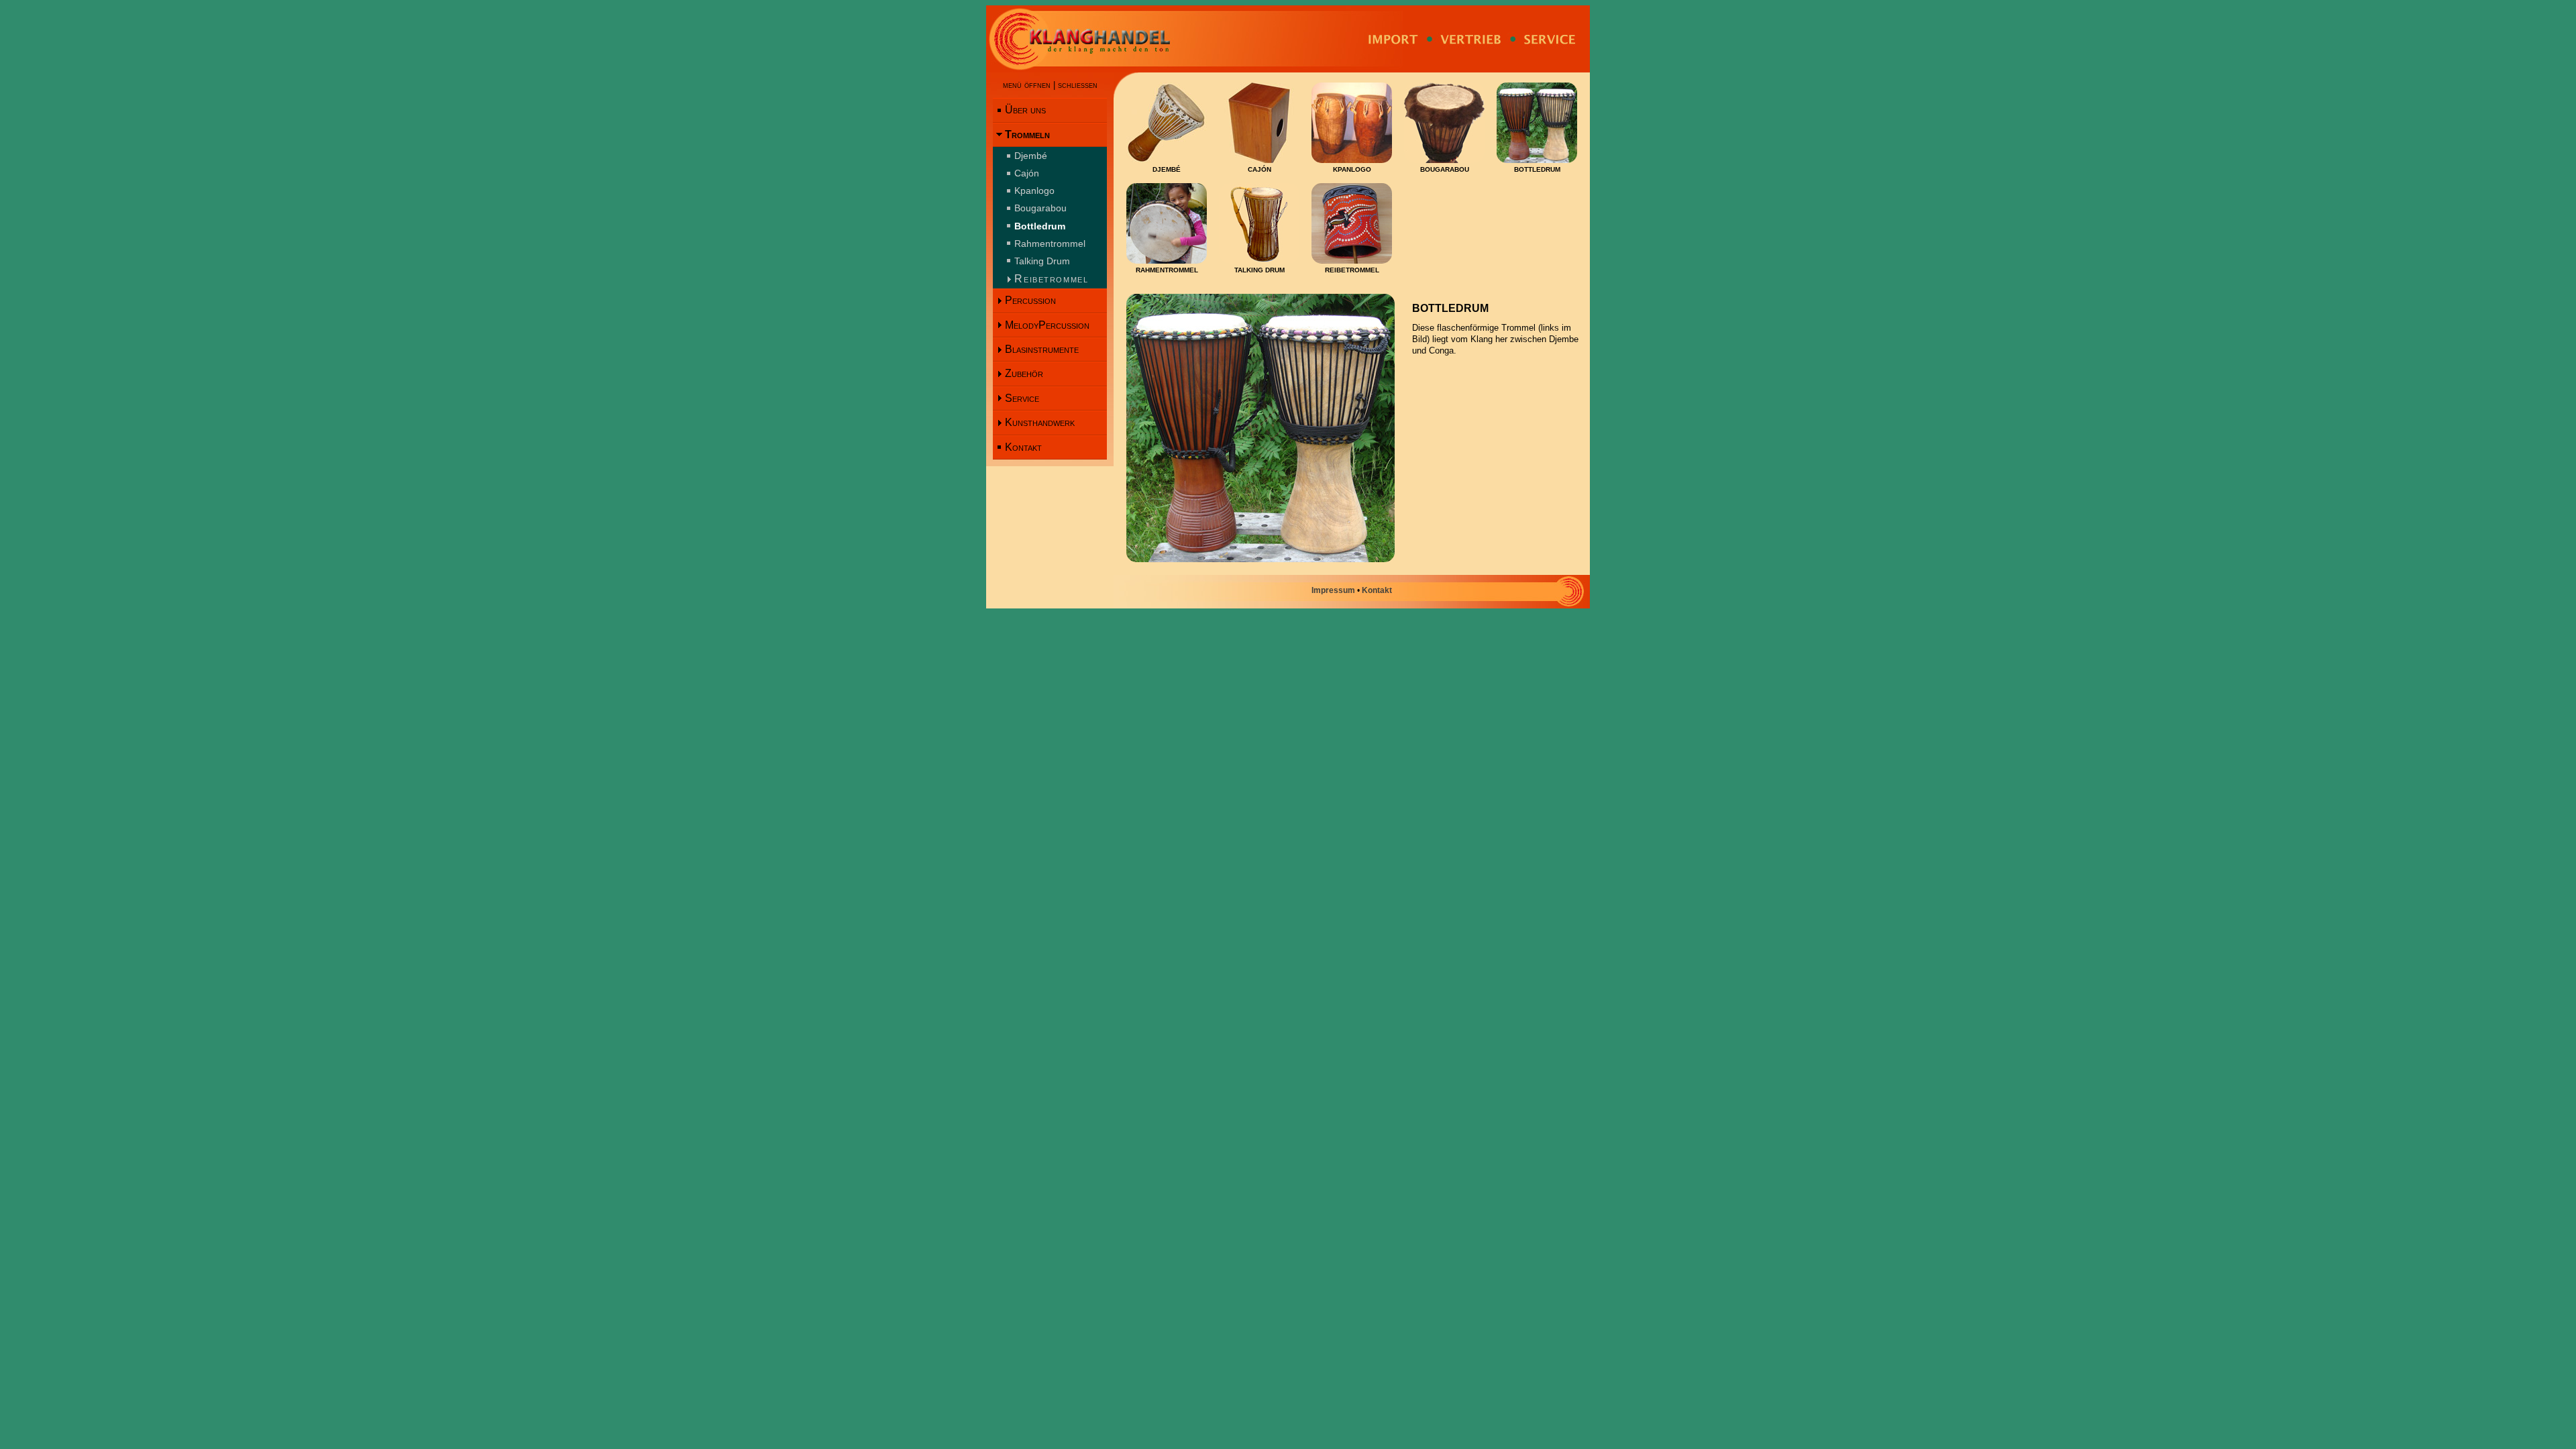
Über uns (1025, 110)
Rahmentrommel (1050, 244)
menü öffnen (1027, 85)
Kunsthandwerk (1040, 422)
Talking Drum (1042, 261)
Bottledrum (1040, 226)
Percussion (1030, 300)
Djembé (1031, 156)
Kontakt (1023, 447)
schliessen (1078, 85)
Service (1022, 398)
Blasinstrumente (1042, 349)
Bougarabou (1040, 208)
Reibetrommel (1051, 279)
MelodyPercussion (1047, 325)
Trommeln (1027, 135)
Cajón (1027, 173)
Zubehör (1024, 373)
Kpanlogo (1034, 191)
